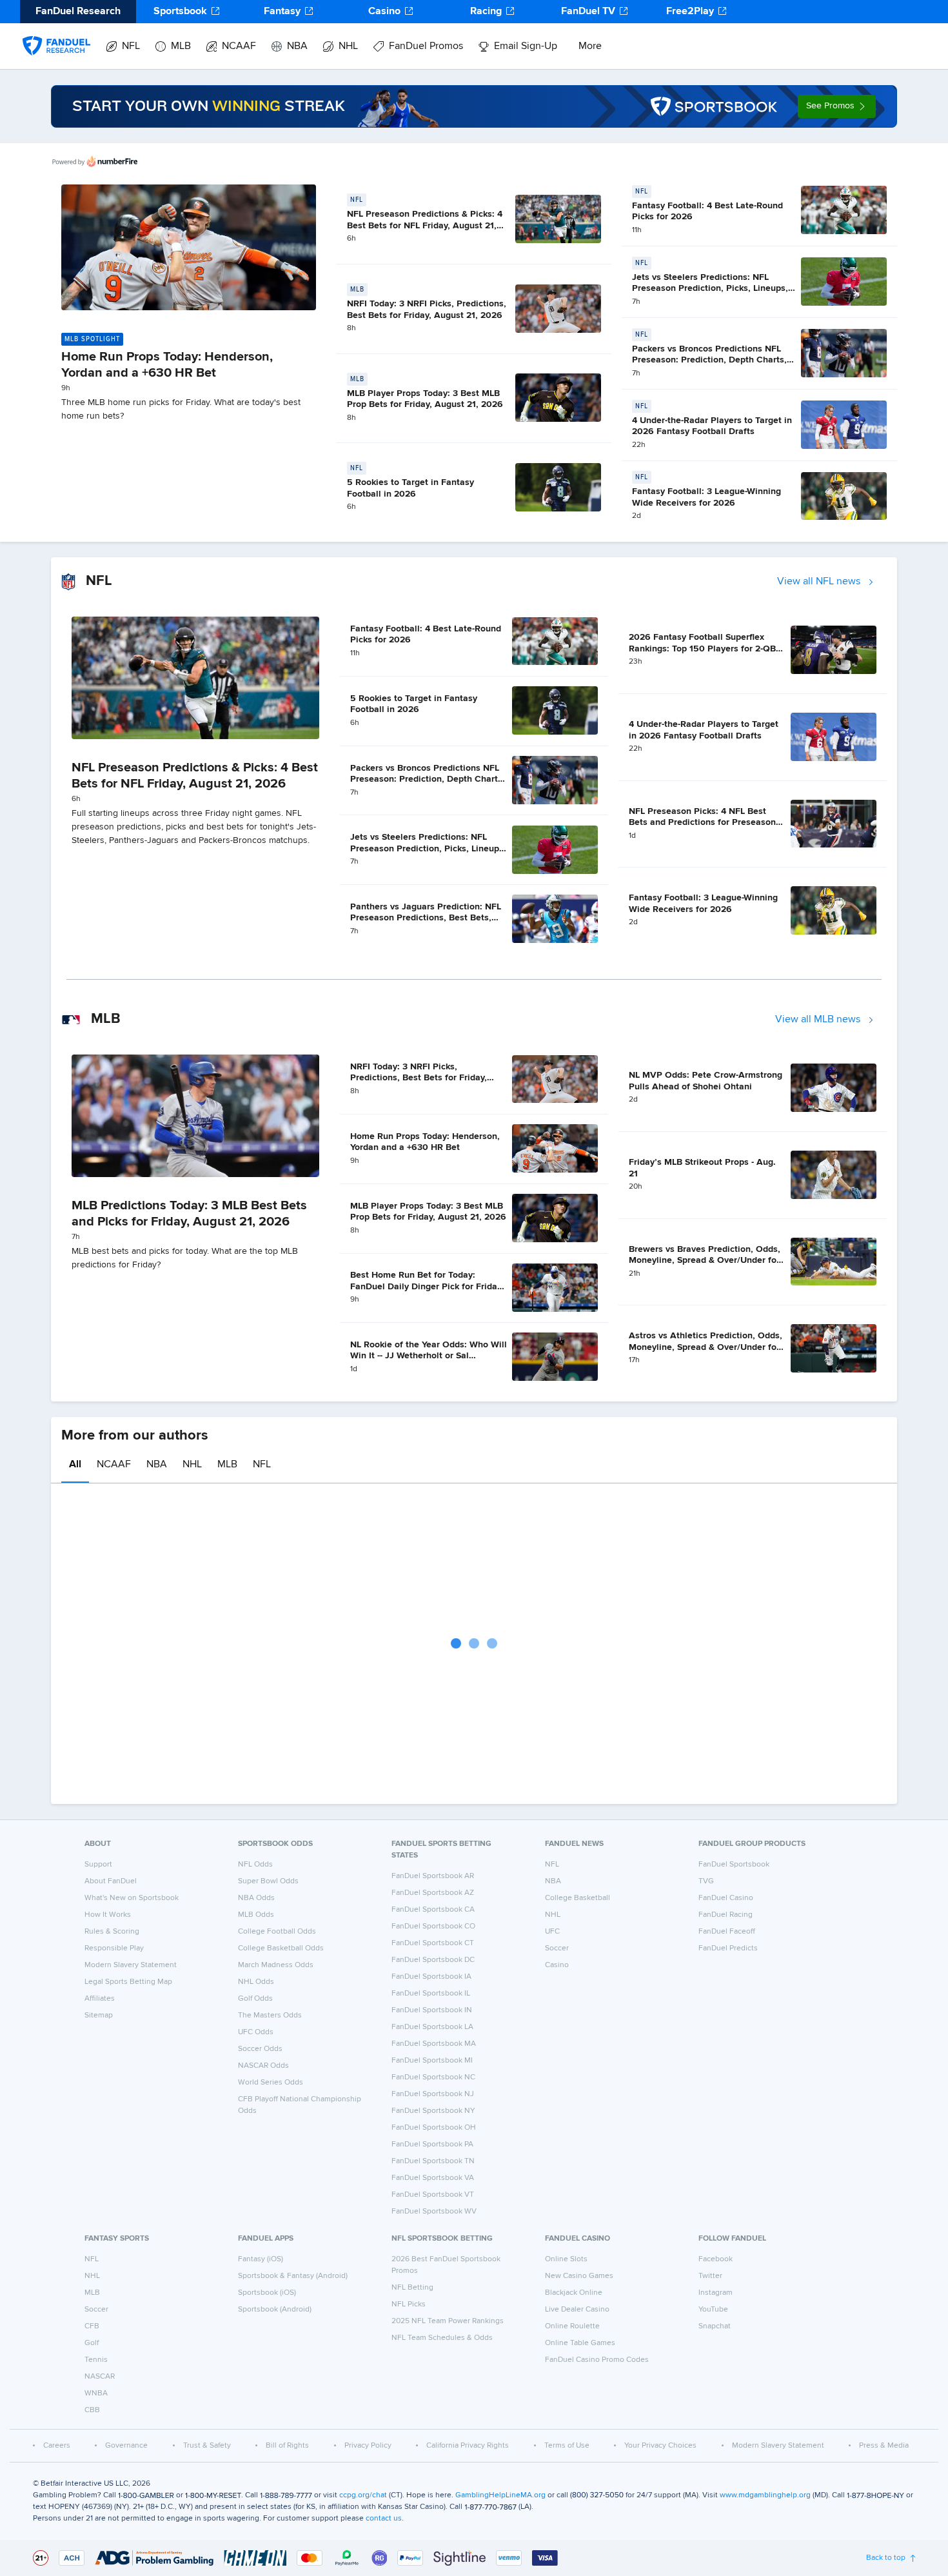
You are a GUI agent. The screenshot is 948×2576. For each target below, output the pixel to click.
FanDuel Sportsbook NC (433, 2077)
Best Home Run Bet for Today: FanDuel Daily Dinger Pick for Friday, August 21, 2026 (427, 1286)
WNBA (96, 2393)
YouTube (713, 2310)
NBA (297, 46)
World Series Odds (271, 2083)
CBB (92, 2410)
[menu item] (56, 33)
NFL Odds (255, 1865)
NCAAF (239, 46)
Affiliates (100, 1999)
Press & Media (884, 2446)
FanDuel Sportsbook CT (433, 1943)
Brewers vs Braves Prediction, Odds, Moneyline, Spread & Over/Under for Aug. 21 (705, 1261)
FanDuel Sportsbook (734, 1865)
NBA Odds (256, 1898)
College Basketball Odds (281, 1948)
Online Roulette (572, 2326)
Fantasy (282, 12)
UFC (552, 1932)
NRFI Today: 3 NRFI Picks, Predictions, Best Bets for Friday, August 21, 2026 (419, 1078)
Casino (384, 12)
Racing (486, 12)
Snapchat (715, 2326)
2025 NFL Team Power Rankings (448, 2321)
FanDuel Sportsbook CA (433, 1910)
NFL (131, 46)
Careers (57, 2446)
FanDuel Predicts (728, 1948)
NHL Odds (256, 1982)
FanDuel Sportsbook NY (433, 2111)
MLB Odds (256, 1915)
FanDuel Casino (726, 1898)
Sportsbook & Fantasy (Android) (293, 2276)
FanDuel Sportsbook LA (432, 2027)
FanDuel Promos (426, 46)
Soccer (557, 1948)
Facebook (716, 2259)
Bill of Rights (287, 2446)
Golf (92, 2343)
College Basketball (578, 1898)
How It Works (108, 1915)
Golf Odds (255, 1999)
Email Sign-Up (526, 46)
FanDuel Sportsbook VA (433, 2178)
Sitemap (99, 2016)
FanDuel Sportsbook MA (434, 2044)
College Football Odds (277, 1932)
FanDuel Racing (726, 1915)
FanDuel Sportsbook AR (433, 1876)
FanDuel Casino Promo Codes (597, 2360)
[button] (837, 106)
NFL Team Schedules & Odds (442, 2338)
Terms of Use (567, 2446)
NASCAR (100, 2377)
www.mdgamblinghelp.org (765, 2495)
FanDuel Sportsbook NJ (433, 2094)
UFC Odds (256, 2032)
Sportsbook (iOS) (267, 2293)
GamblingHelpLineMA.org (500, 2495)
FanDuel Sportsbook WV (434, 2212)
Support (98, 1865)
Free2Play (690, 12)
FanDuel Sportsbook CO (433, 1927)
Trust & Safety (207, 2446)
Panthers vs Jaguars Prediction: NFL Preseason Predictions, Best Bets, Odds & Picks (426, 918)
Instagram (716, 2293)
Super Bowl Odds (268, 1881)
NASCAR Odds (263, 2066)
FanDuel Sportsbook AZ (433, 1893)
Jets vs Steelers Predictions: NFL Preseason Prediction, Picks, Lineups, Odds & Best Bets (710, 289)
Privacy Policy (368, 2446)
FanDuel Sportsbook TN (433, 2161)
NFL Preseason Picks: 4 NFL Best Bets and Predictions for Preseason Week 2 (702, 823)
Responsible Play (114, 1948)
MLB (181, 46)
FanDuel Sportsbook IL (431, 1994)
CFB (92, 2326)
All (75, 1465)
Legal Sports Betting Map (128, 1982)
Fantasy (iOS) (261, 2259)
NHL (348, 46)
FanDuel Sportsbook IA (431, 1977)
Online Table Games (580, 2343)
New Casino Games (579, 2276)
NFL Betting (412, 2288)
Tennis (96, 2360)
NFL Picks (409, 2304)
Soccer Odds (260, 2049)
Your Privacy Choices (660, 2446)
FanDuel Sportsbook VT (433, 2195)
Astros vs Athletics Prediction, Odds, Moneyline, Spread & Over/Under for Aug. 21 (706, 1347)
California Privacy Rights (468, 2446)
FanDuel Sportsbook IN (432, 2010)
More (590, 46)
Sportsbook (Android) (275, 2310)
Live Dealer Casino (577, 2310)
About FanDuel (111, 1881)
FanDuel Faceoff (727, 1932)
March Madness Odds (276, 1965)
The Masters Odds (270, 2016)
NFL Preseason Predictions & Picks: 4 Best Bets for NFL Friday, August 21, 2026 (425, 225)
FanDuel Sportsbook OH (434, 2128)
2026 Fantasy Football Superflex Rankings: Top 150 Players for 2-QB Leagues (702, 649)
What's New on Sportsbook (132, 1898)
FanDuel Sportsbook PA (432, 2145)
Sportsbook (180, 12)
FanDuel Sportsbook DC (433, 1960)
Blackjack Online (574, 2293)
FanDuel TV (588, 12)
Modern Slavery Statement (131, 1965)
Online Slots (566, 2259)
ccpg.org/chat (363, 2495)
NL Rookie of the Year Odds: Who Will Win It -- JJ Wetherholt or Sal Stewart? (429, 1356)
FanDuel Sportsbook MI (432, 2061)
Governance (126, 2446)
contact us (384, 2519)
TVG (706, 1881)
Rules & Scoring (112, 1932)
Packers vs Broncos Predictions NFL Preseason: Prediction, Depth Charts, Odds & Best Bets (709, 360)
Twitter (710, 2276)
